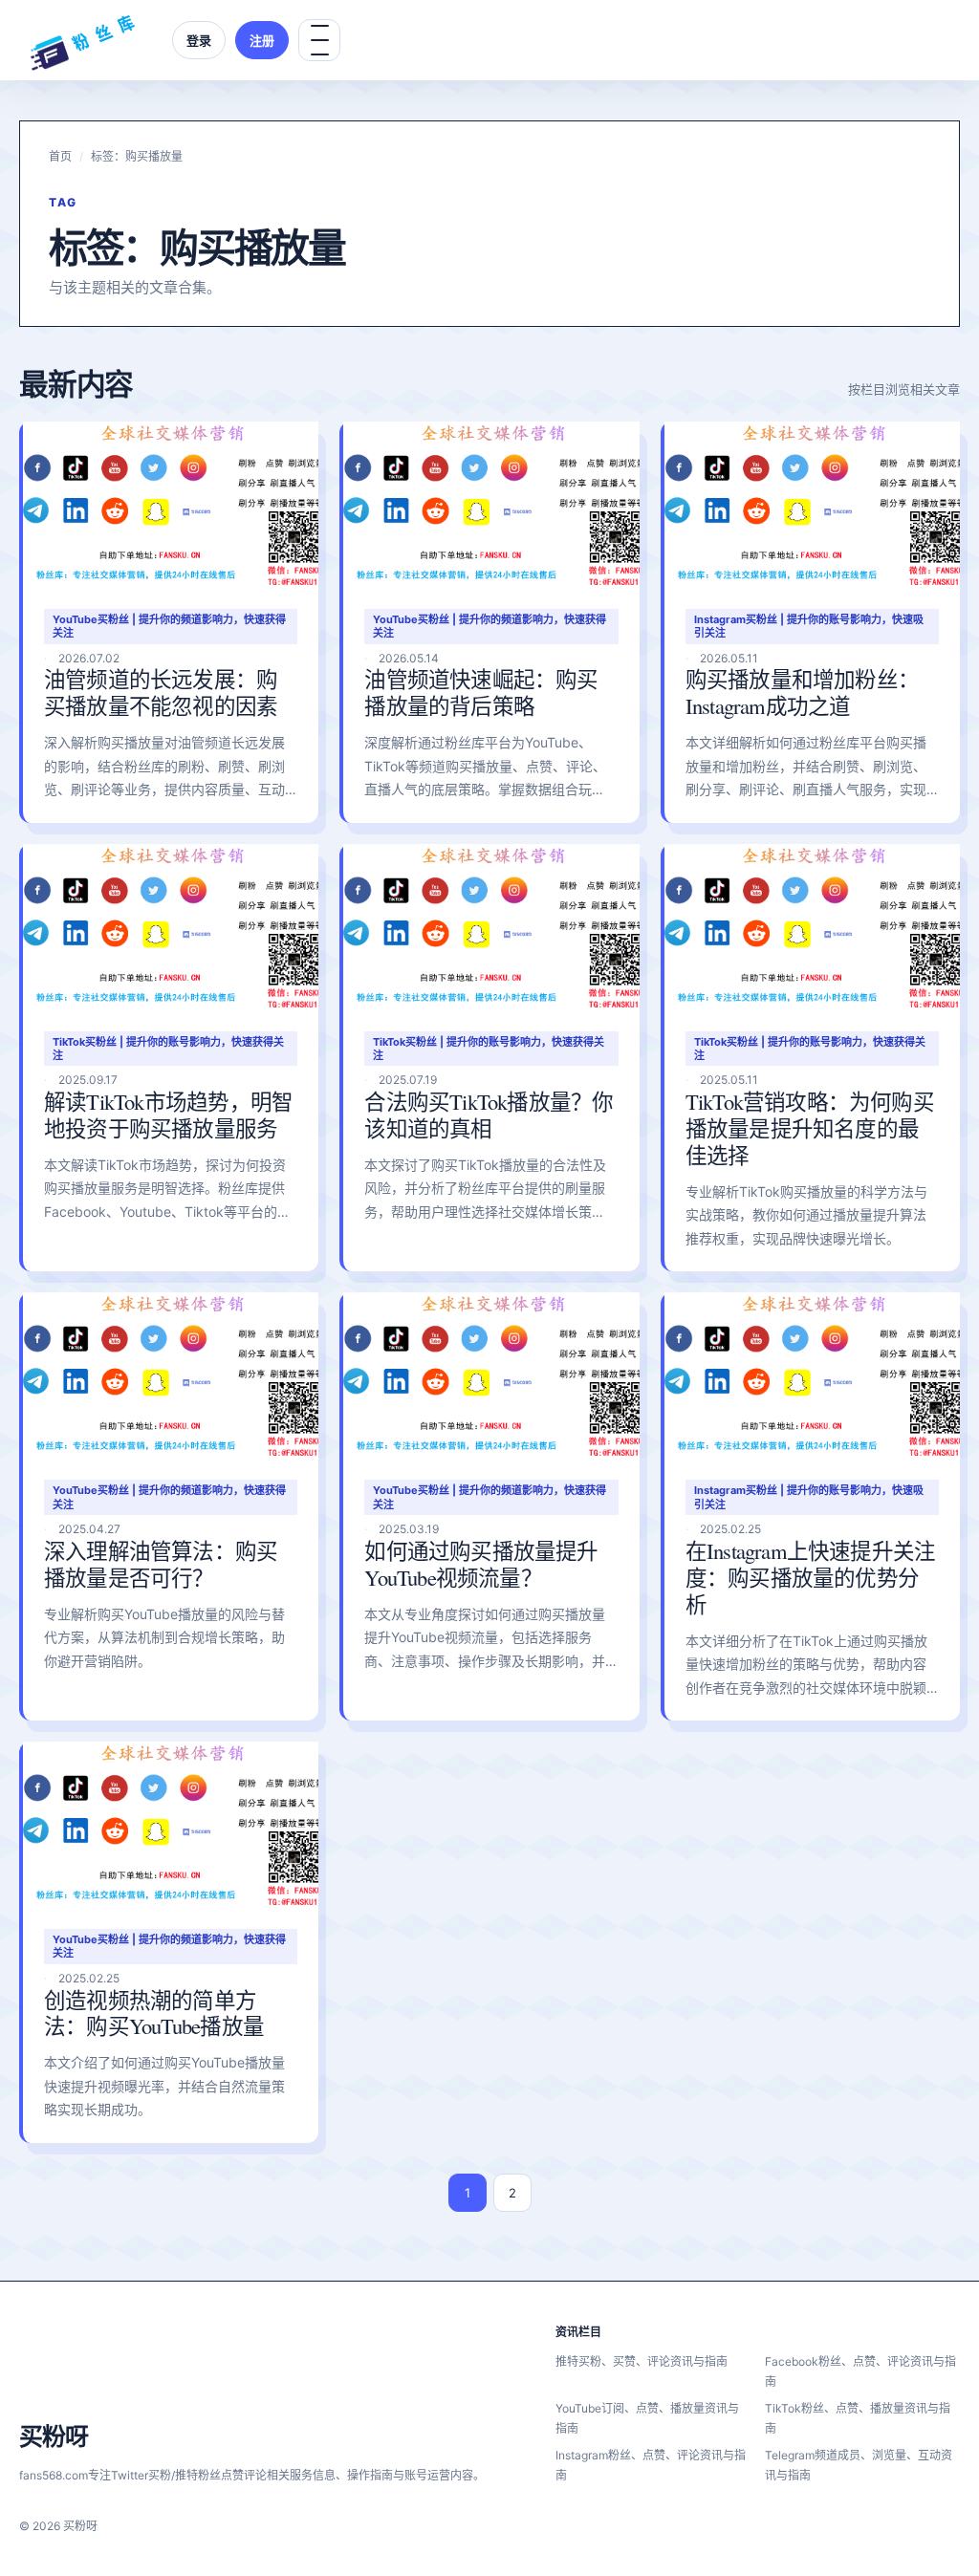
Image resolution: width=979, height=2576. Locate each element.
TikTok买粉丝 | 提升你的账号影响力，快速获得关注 (168, 1049)
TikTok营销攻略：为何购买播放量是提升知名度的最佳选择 (810, 1128)
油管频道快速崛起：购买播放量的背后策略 (481, 692)
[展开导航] (319, 40)
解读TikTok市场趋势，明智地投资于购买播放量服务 (168, 1115)
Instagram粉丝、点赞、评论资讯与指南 (651, 2465)
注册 (262, 40)
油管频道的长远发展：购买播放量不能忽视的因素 (161, 692)
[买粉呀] (82, 40)
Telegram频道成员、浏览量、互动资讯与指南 (859, 2465)
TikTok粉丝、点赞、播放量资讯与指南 (858, 2418)
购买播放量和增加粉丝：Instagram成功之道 (802, 692)
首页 (60, 156)
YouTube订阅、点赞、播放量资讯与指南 (647, 2418)
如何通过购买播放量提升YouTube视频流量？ (481, 1564)
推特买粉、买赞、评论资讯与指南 (642, 2361)
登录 (199, 40)
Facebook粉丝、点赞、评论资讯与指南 (860, 2371)
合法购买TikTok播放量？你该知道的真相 (489, 1115)
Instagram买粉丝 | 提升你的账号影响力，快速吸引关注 (809, 626)
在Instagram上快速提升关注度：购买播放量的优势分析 (811, 1577)
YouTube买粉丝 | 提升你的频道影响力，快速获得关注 (169, 626)
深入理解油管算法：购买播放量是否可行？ (161, 1564)
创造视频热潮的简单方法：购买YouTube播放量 (154, 2013)
